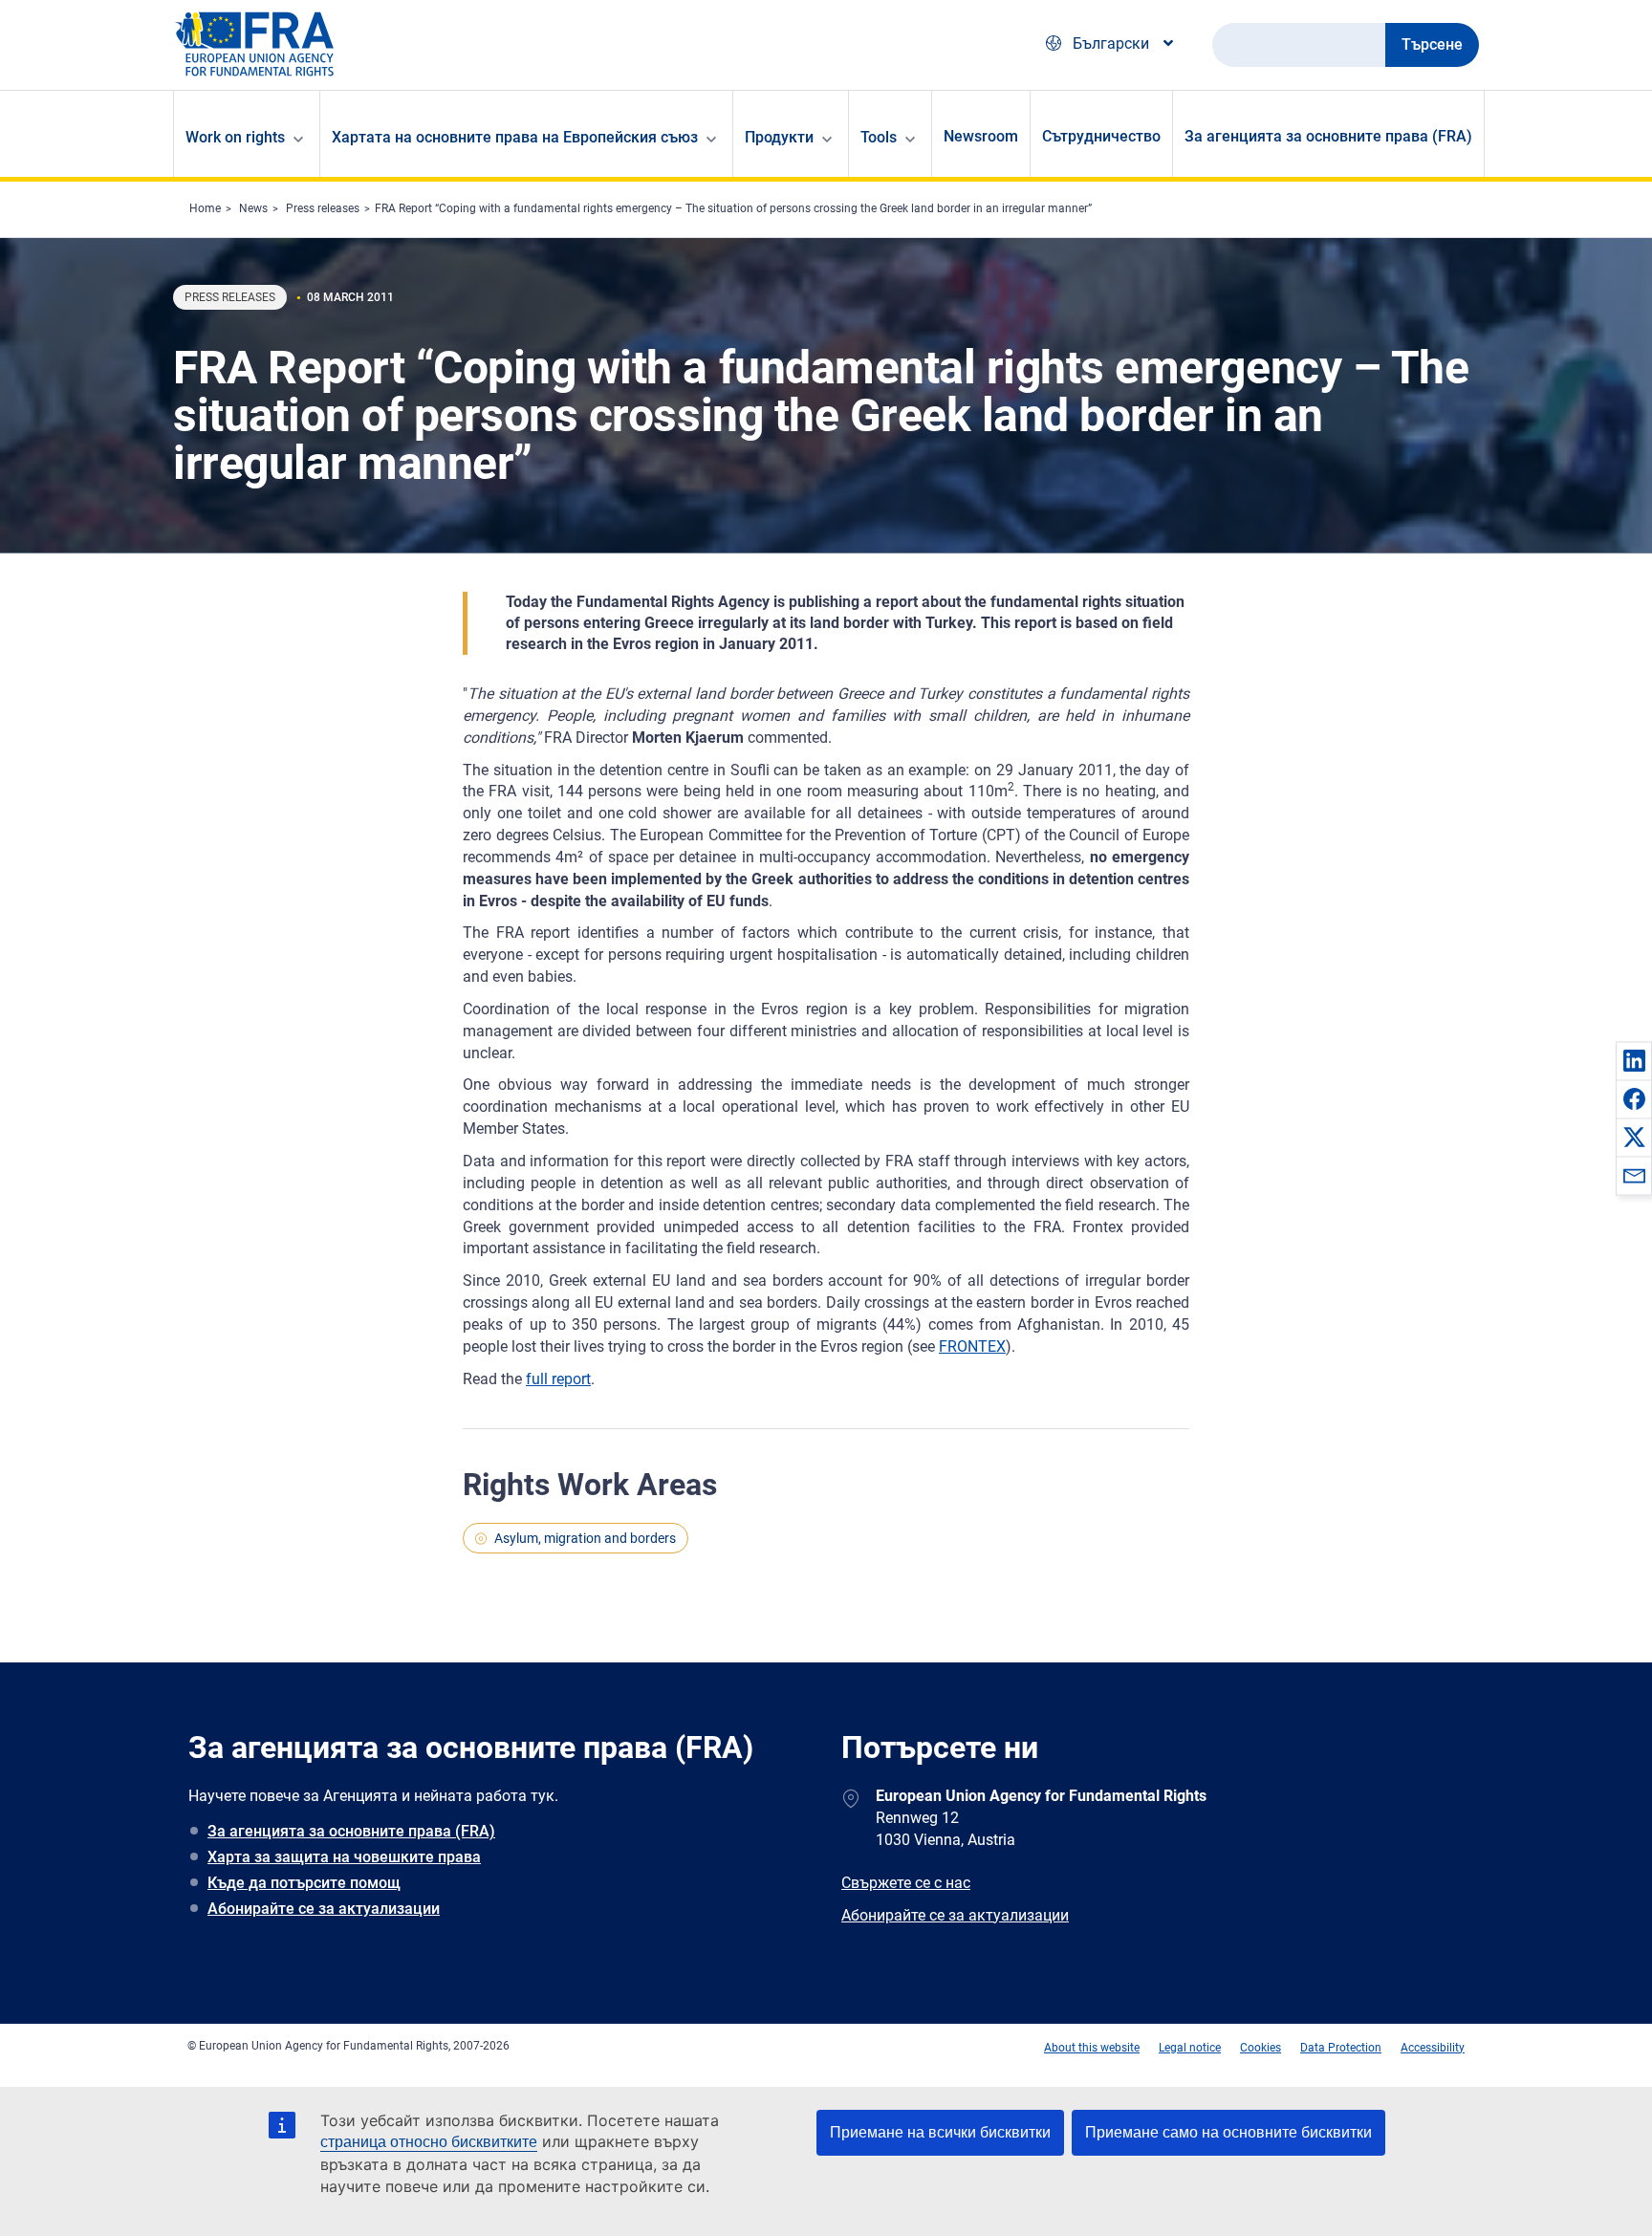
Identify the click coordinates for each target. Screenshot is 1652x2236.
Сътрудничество (1101, 136)
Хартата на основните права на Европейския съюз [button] (515, 137)
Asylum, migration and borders (585, 1538)
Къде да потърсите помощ (304, 1883)
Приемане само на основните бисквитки (1228, 2132)
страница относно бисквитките (429, 2142)
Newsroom (981, 136)
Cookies (1261, 2048)
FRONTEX (972, 1346)
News (253, 208)
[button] (1634, 1060)
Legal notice (1190, 2048)
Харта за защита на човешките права (344, 1857)
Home (205, 208)
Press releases (323, 208)
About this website (1092, 2048)
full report (558, 1379)
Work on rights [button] (235, 137)
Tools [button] (879, 137)
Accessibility (1433, 2048)
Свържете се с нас (906, 1883)
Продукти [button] (779, 137)
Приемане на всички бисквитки (940, 2132)
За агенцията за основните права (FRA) (1328, 136)
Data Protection (1341, 2048)
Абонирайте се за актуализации (324, 1909)
